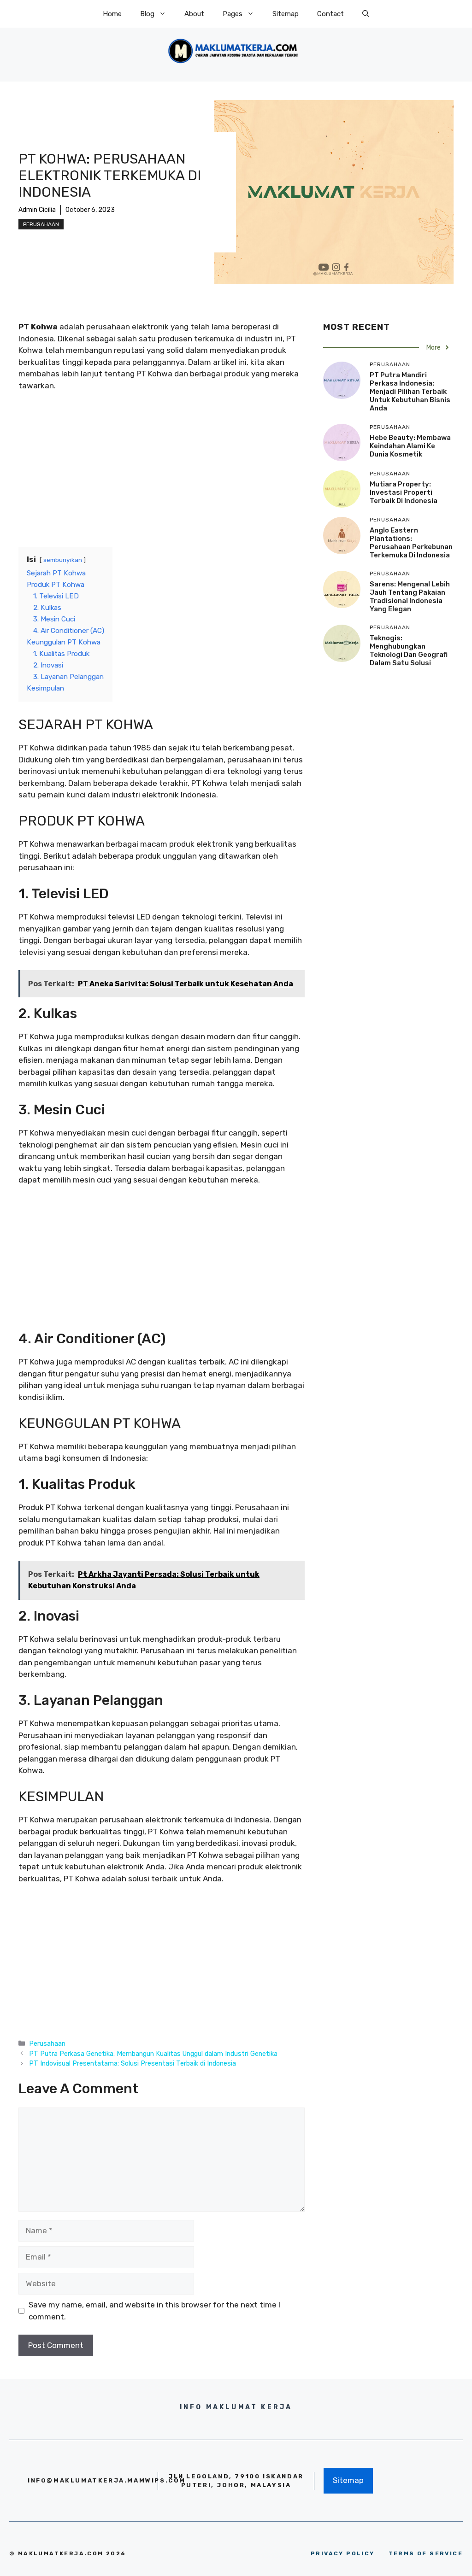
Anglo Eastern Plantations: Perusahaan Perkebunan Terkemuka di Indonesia (411, 543)
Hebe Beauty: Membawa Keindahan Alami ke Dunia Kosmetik (410, 446)
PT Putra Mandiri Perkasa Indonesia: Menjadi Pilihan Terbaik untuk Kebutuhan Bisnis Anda (410, 392)
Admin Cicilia (37, 210)
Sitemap (286, 14)
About (194, 14)
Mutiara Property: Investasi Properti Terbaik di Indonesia (404, 492)
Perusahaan (41, 224)
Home (112, 14)
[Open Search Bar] (366, 14)
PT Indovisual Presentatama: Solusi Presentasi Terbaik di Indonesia (133, 2063)
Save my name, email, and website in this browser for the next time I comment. (154, 2311)
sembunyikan (63, 560)
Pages (233, 14)
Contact (330, 14)
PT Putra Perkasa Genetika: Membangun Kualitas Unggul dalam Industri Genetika (153, 2054)
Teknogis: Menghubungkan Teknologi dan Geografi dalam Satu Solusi (409, 650)
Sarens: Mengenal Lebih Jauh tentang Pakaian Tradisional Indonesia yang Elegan (410, 597)
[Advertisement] (162, 468)
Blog (147, 14)
